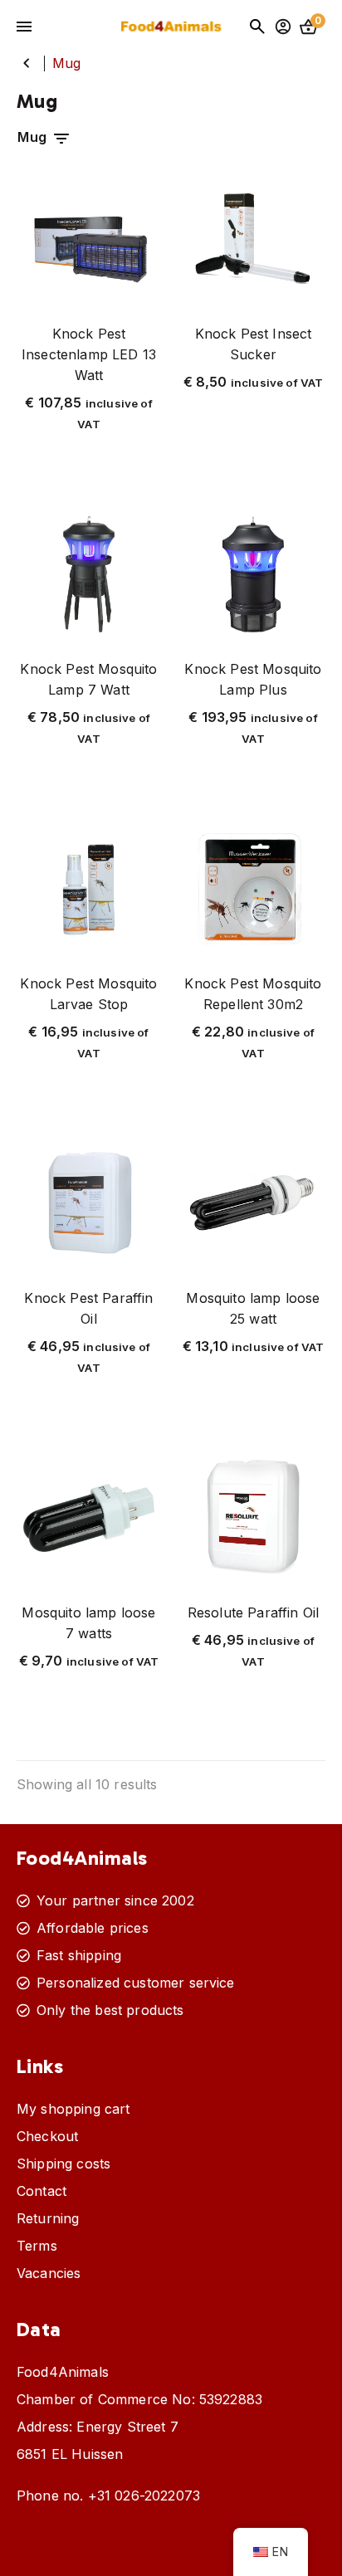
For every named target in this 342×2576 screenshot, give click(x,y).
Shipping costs (64, 2164)
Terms (37, 2246)
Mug (34, 137)
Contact (42, 2191)
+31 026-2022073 (144, 2495)
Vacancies (49, 2273)
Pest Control (27, 63)
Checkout (47, 2136)
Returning (48, 2218)
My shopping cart (73, 2109)
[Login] (283, 27)
